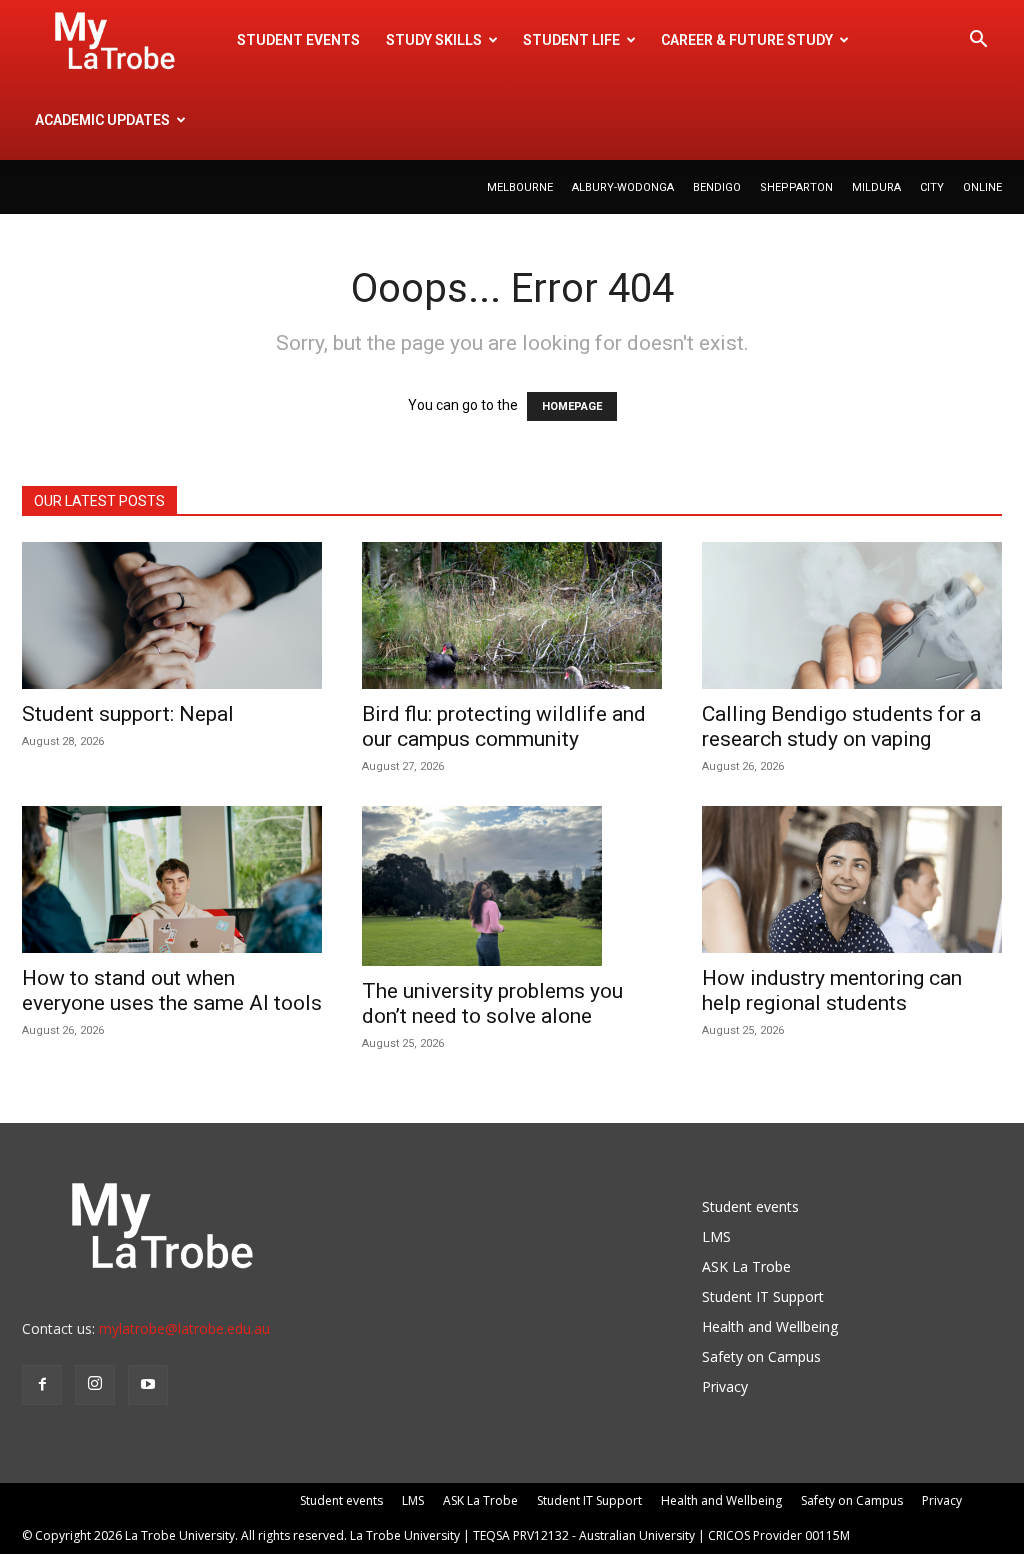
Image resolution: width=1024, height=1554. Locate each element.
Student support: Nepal (128, 714)
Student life (571, 40)
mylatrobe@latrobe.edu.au (184, 1328)
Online (982, 187)
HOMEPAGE (572, 406)
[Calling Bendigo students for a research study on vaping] (852, 615)
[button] (978, 41)
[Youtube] (148, 1385)
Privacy (725, 1386)
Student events (298, 40)
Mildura (876, 187)
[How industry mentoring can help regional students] (852, 879)
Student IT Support (763, 1296)
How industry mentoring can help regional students (832, 990)
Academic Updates (102, 120)
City (932, 187)
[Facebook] (42, 1385)
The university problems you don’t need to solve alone (492, 1003)
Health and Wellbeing (770, 1326)
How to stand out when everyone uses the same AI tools (172, 990)
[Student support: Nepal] (172, 615)
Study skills (434, 40)
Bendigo (717, 187)
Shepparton (796, 187)
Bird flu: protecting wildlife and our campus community (504, 726)
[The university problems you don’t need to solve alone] (512, 886)
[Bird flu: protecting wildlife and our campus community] (512, 615)
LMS (716, 1236)
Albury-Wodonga (623, 187)
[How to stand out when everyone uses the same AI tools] (172, 879)
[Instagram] (95, 1385)
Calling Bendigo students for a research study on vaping (841, 726)
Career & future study (747, 40)
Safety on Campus (761, 1356)
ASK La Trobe (746, 1266)
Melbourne (520, 187)
